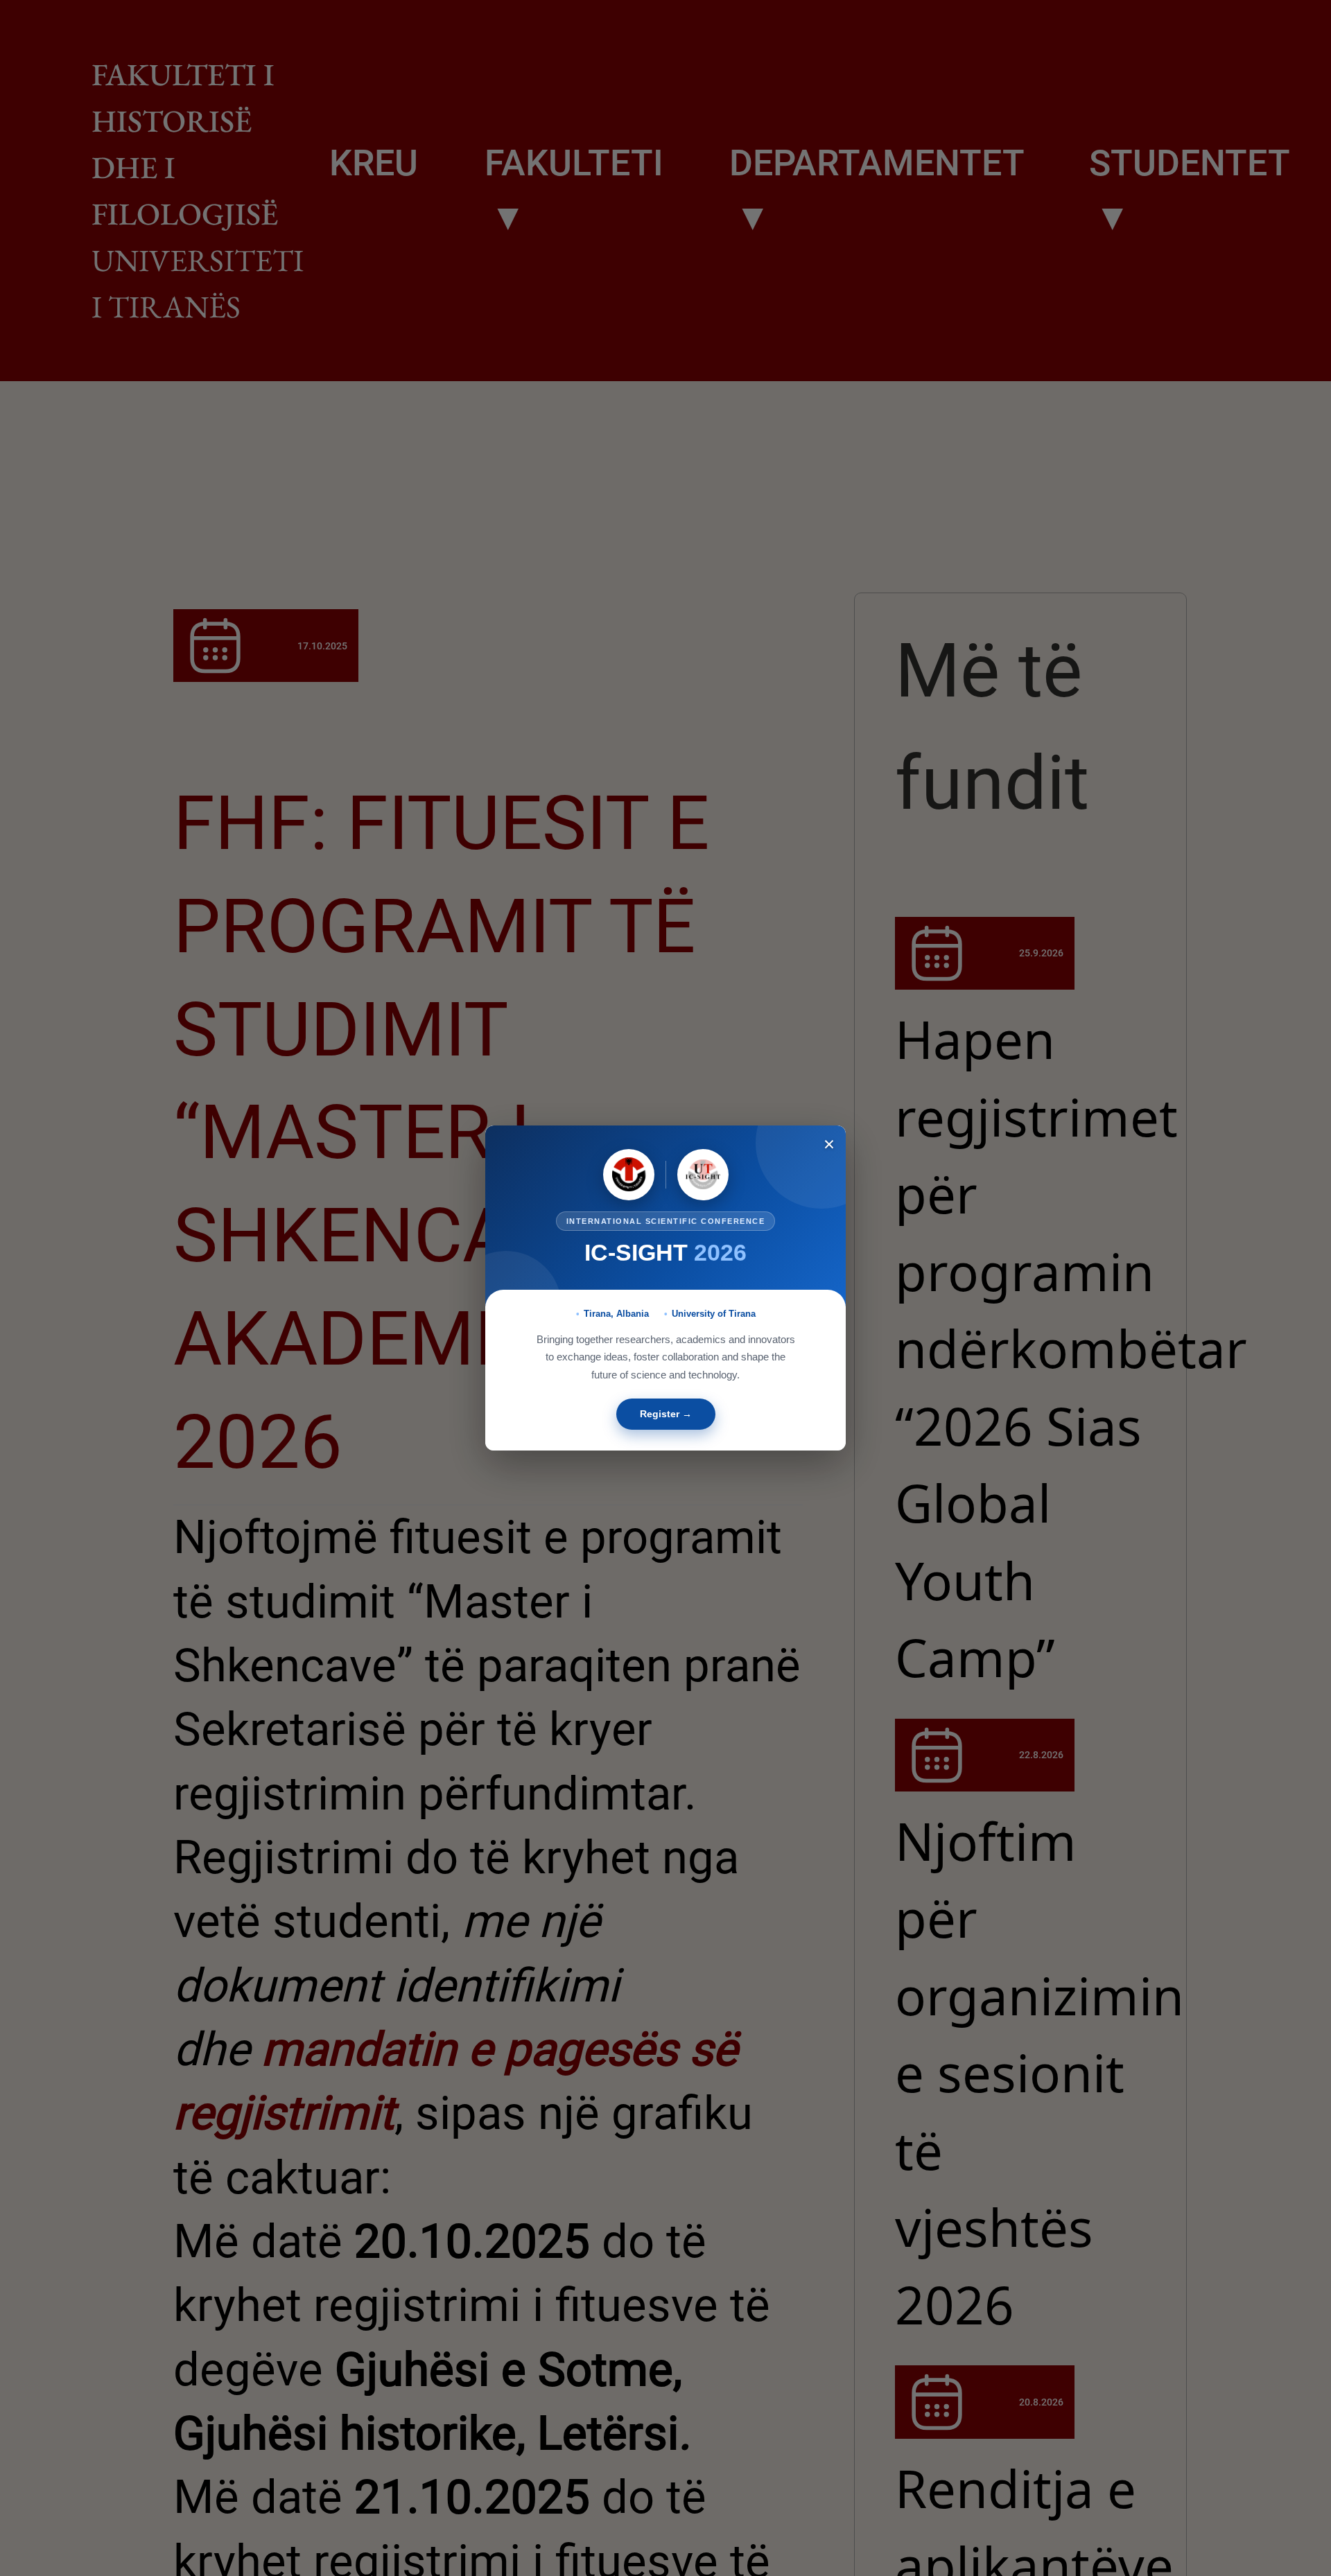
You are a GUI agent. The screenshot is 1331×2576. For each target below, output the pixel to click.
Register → (666, 1414)
